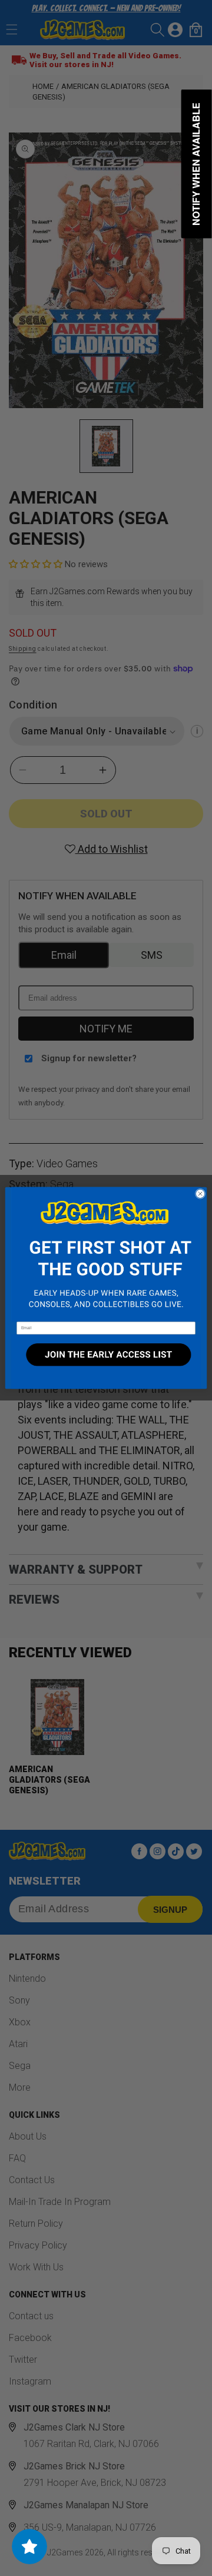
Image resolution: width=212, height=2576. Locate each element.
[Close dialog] (200, 1193)
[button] (106, 1254)
